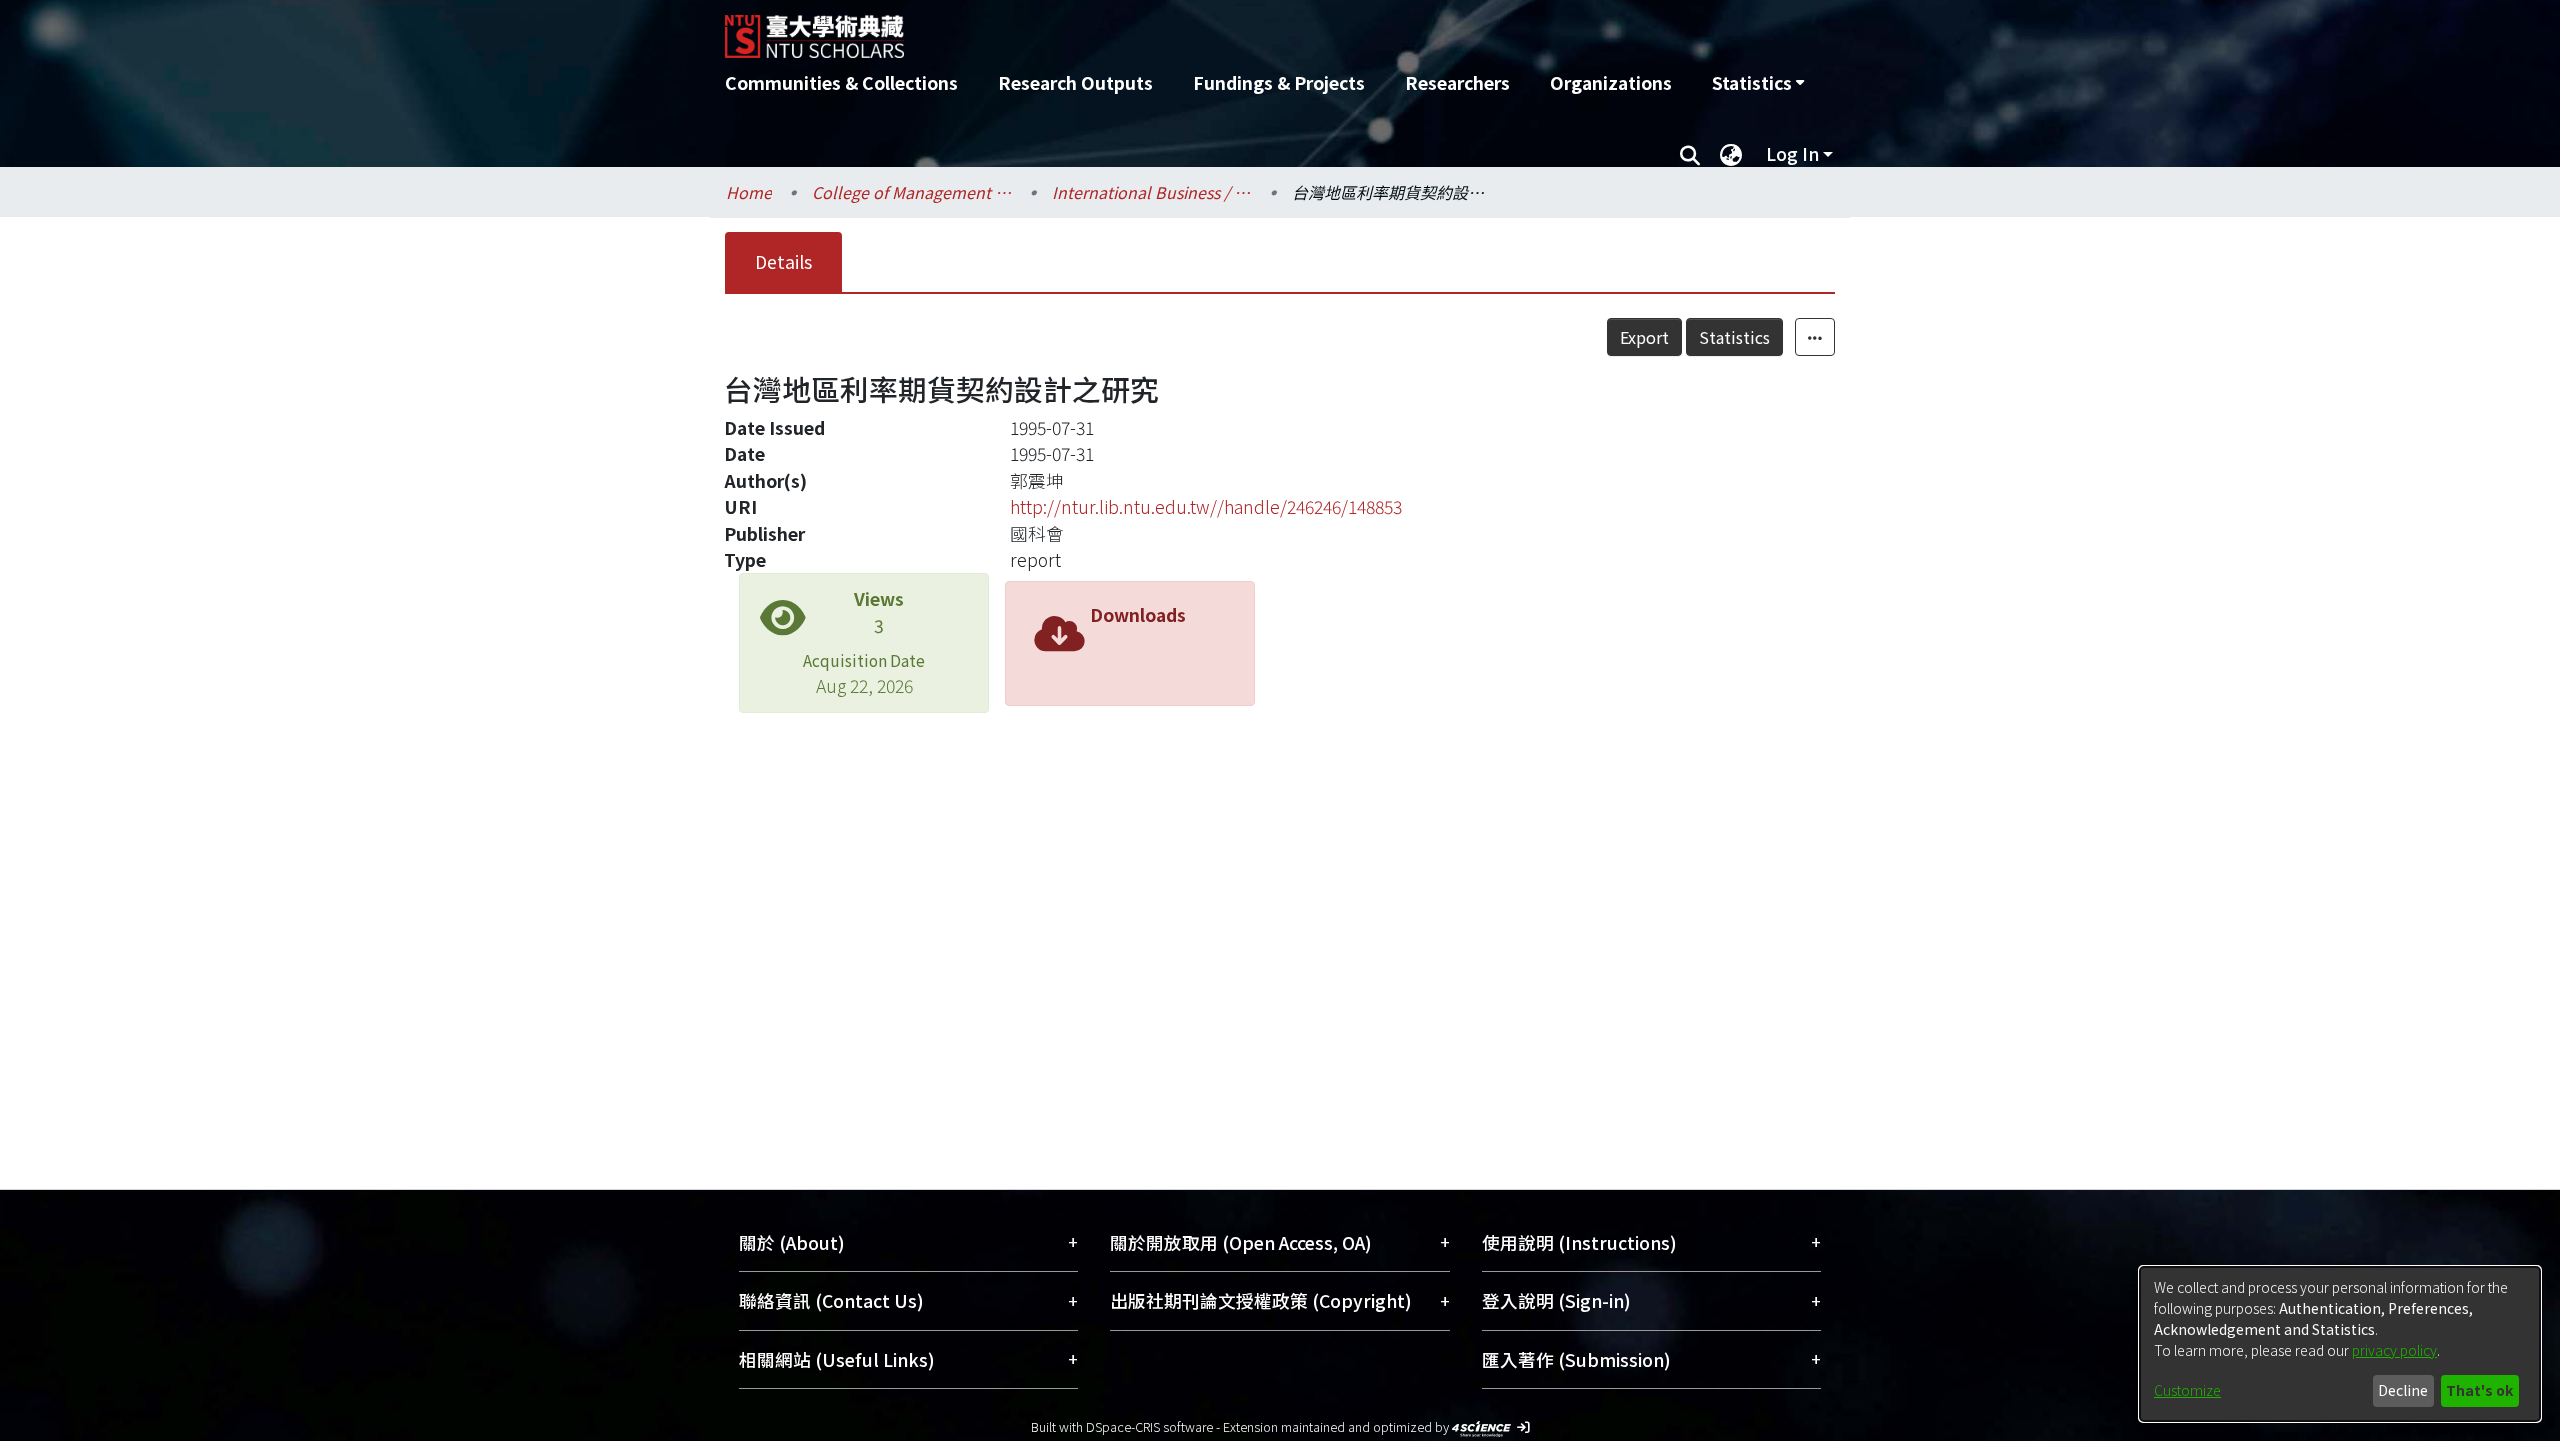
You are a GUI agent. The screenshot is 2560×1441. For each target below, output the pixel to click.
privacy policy (2394, 1350)
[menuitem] (1758, 83)
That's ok (2479, 1390)
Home (749, 192)
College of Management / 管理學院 (912, 192)
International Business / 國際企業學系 (1152, 192)
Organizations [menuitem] (1611, 82)
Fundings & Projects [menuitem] (1279, 82)
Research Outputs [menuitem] (1075, 82)
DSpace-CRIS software (1149, 1426)
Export (1644, 337)
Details (783, 261)
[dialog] (2340, 1344)
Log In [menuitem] (1792, 153)
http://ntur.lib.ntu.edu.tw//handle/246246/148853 (1206, 506)
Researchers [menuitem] (1457, 82)
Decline (2403, 1390)
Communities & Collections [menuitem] (841, 82)
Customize (2187, 1390)
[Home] (1172, 29)
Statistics (1734, 337)
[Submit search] (1689, 154)
